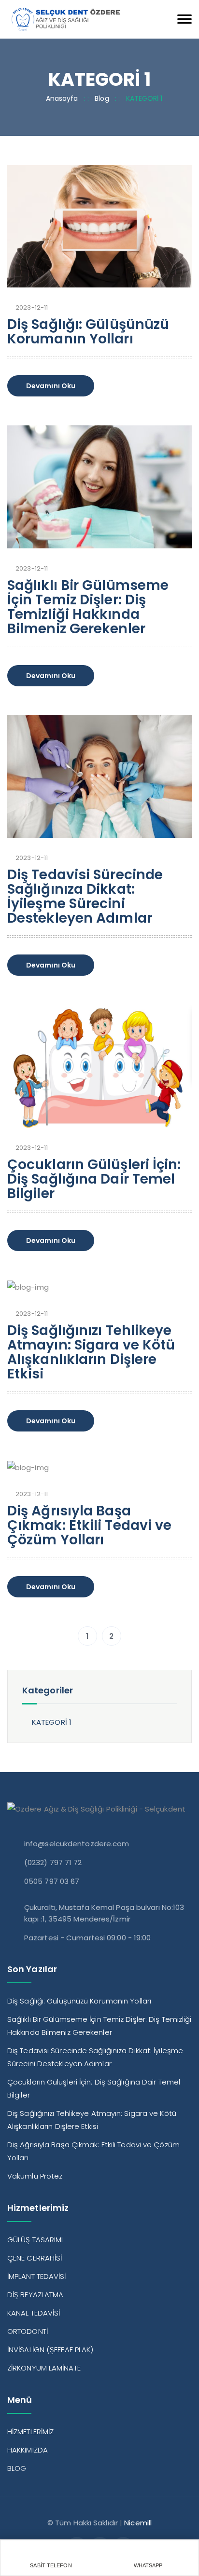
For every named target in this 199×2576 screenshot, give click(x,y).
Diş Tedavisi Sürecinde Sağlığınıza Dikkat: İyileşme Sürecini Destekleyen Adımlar (85, 896)
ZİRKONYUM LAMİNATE (44, 2368)
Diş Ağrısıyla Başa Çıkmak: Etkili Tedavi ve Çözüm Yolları (89, 1525)
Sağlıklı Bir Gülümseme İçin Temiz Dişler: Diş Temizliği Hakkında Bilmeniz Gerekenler (88, 607)
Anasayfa (62, 98)
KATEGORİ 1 (52, 1722)
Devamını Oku (51, 386)
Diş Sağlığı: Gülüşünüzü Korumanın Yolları (88, 332)
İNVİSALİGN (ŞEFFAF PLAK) (50, 2350)
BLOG (17, 2468)
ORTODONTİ (28, 2331)
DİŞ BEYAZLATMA (35, 2295)
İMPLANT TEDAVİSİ (37, 2276)
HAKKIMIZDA (28, 2450)
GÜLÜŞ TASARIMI (35, 2240)
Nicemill (138, 2523)
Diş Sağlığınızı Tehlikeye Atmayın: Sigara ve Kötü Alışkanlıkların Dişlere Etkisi (91, 1352)
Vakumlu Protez (35, 2176)
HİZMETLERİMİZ (30, 2432)
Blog (102, 98)
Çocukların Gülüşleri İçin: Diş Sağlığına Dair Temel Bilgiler (94, 1179)
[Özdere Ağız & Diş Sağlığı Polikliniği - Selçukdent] (65, 19)
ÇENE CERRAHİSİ (35, 2258)
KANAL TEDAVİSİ (34, 2313)
